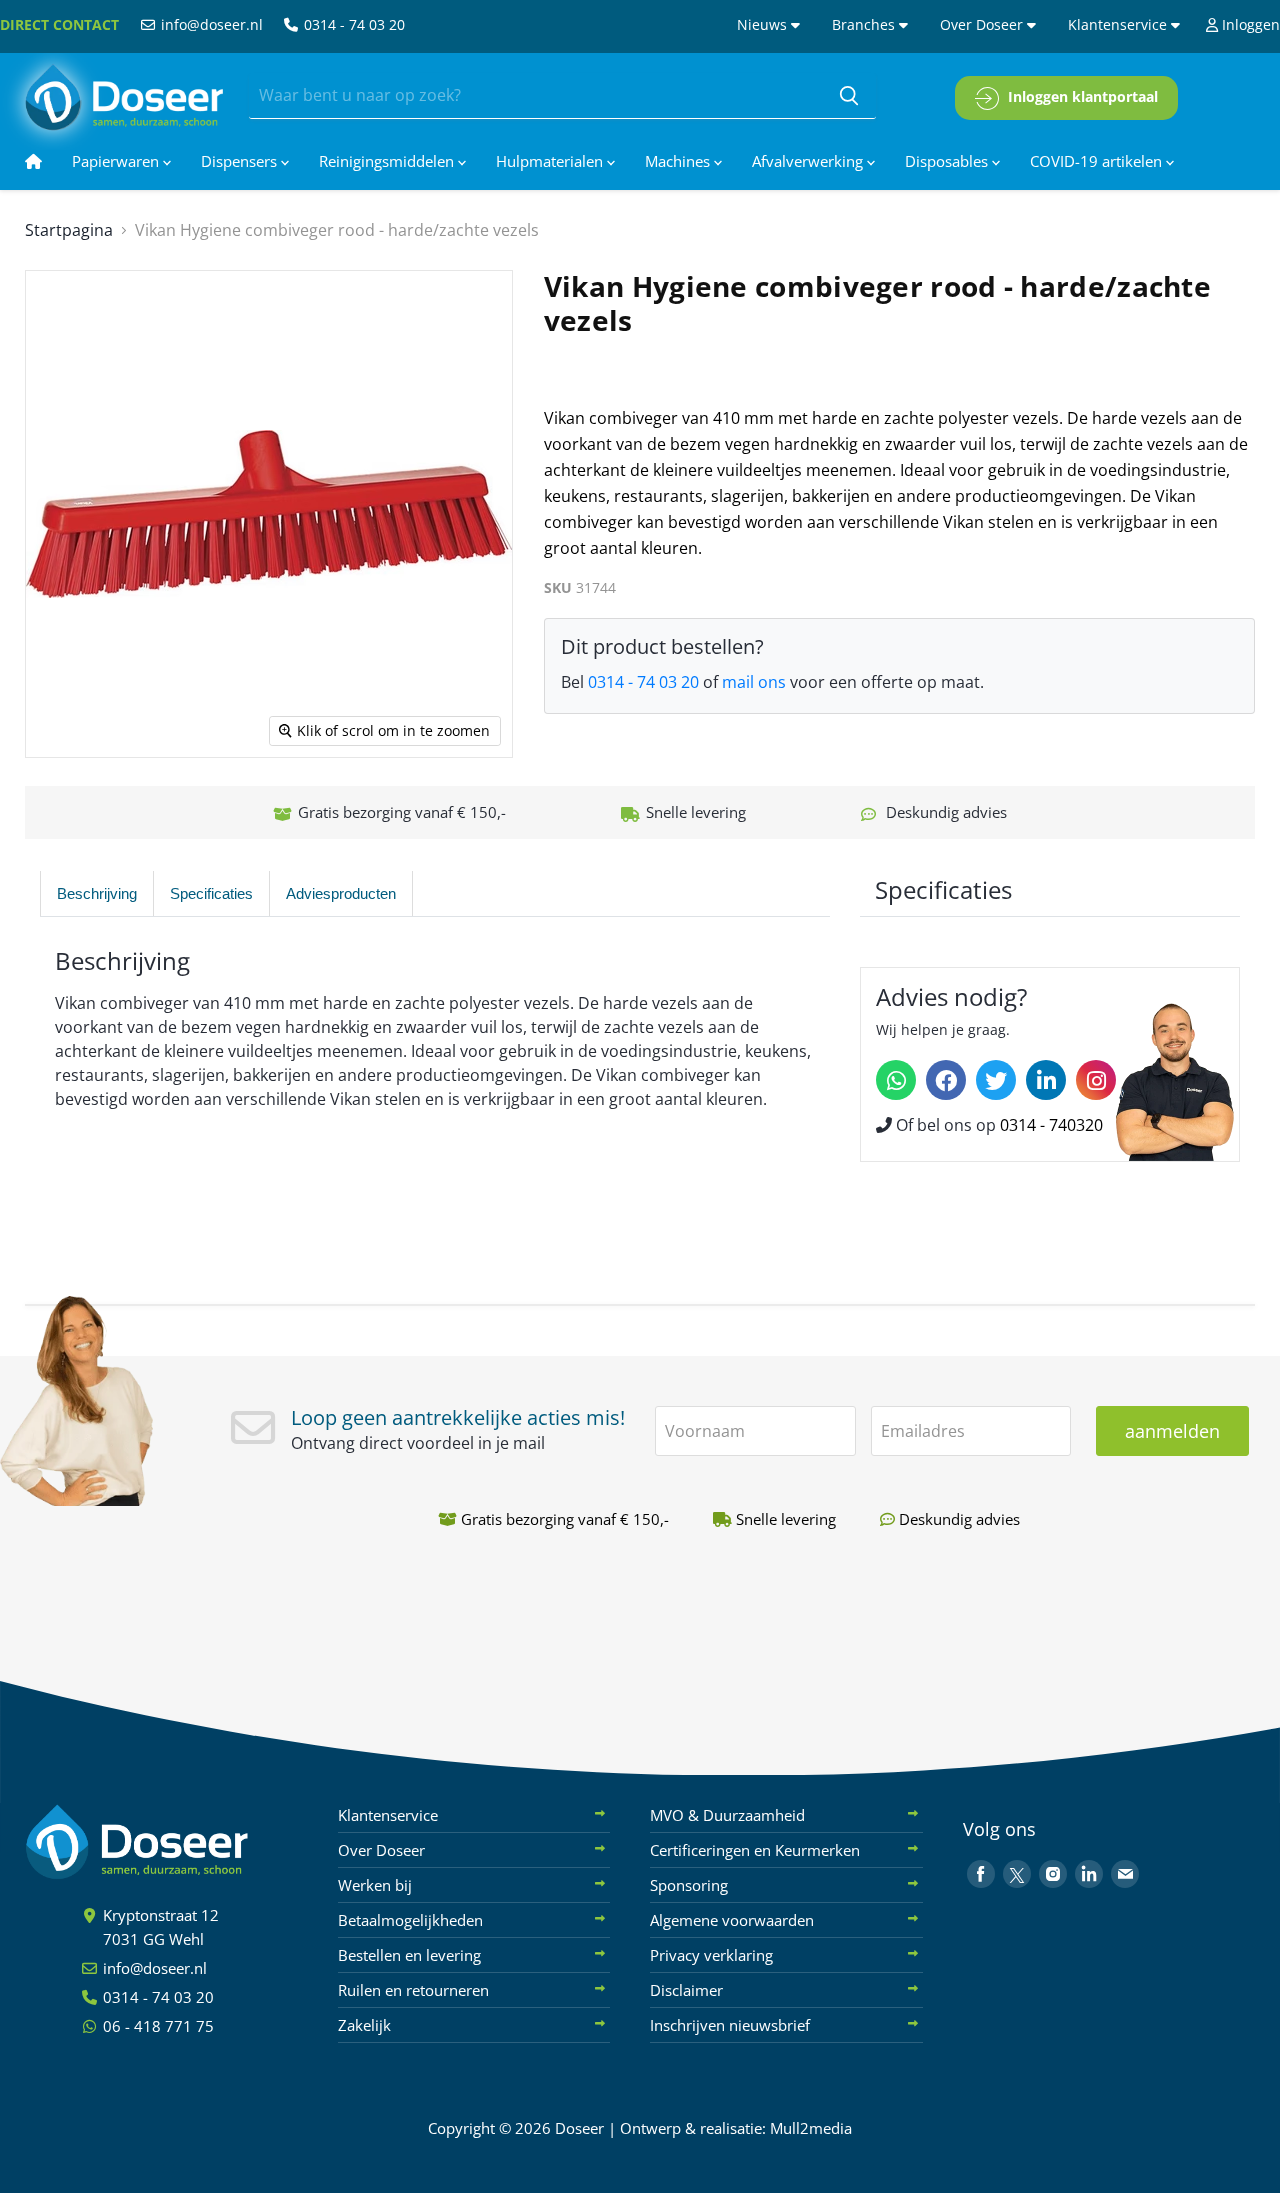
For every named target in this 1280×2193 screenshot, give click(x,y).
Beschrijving (97, 893)
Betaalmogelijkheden (410, 1920)
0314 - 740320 (1051, 1125)
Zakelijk (364, 2025)
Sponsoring (689, 1885)
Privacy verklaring (711, 1955)
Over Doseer (983, 24)
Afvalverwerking (809, 161)
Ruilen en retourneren (413, 1990)
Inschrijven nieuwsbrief (730, 2025)
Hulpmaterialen (551, 161)
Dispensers (241, 161)
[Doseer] (175, 1842)
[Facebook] (946, 1080)
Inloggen (1249, 24)
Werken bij (375, 1885)
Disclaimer (686, 1990)
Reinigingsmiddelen (388, 161)
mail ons (754, 682)
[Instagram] (1096, 1080)
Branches (865, 24)
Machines (679, 161)
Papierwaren (117, 161)
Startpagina (69, 230)
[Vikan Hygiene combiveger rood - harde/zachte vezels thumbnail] (133, 815)
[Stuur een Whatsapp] (896, 1080)
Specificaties (211, 893)
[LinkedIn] (1046, 1080)
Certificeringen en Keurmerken (755, 1850)
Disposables (948, 161)
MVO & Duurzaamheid (727, 1815)
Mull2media (811, 2128)
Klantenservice (1119, 24)
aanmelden (1172, 1431)
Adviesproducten (341, 893)
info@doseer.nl (210, 24)
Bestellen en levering (409, 1955)
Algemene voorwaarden (732, 1920)
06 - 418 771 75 (156, 2026)
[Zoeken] (849, 96)
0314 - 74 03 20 (352, 24)
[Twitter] (996, 1080)
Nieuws (764, 24)
